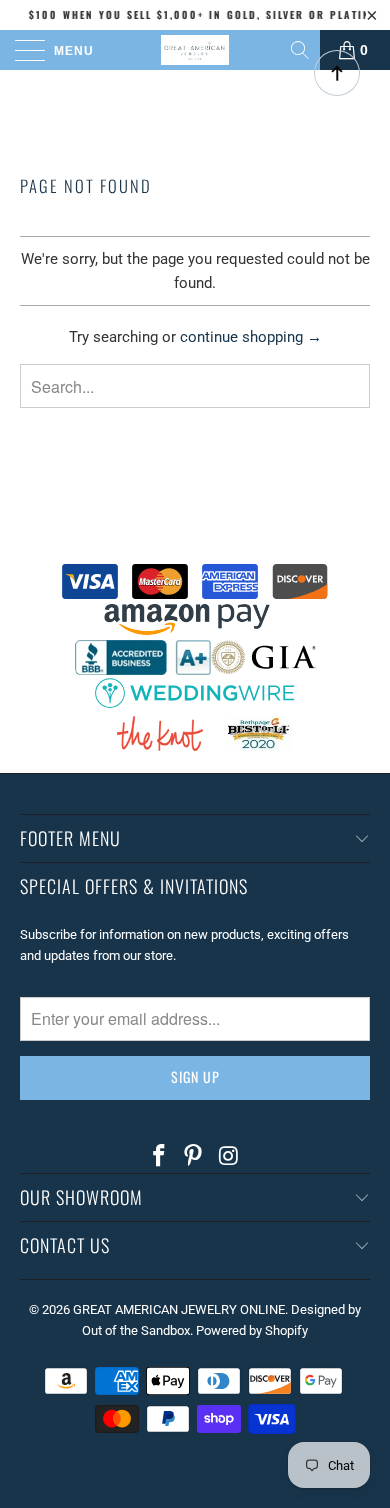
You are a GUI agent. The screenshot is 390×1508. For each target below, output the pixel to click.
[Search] (301, 50)
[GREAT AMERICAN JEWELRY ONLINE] (195, 50)
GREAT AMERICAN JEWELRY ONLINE (179, 1309)
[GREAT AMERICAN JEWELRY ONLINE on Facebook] (159, 1157)
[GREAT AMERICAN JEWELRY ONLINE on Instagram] (229, 1157)
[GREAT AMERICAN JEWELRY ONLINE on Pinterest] (194, 1157)
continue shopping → (251, 337)
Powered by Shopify (252, 1330)
